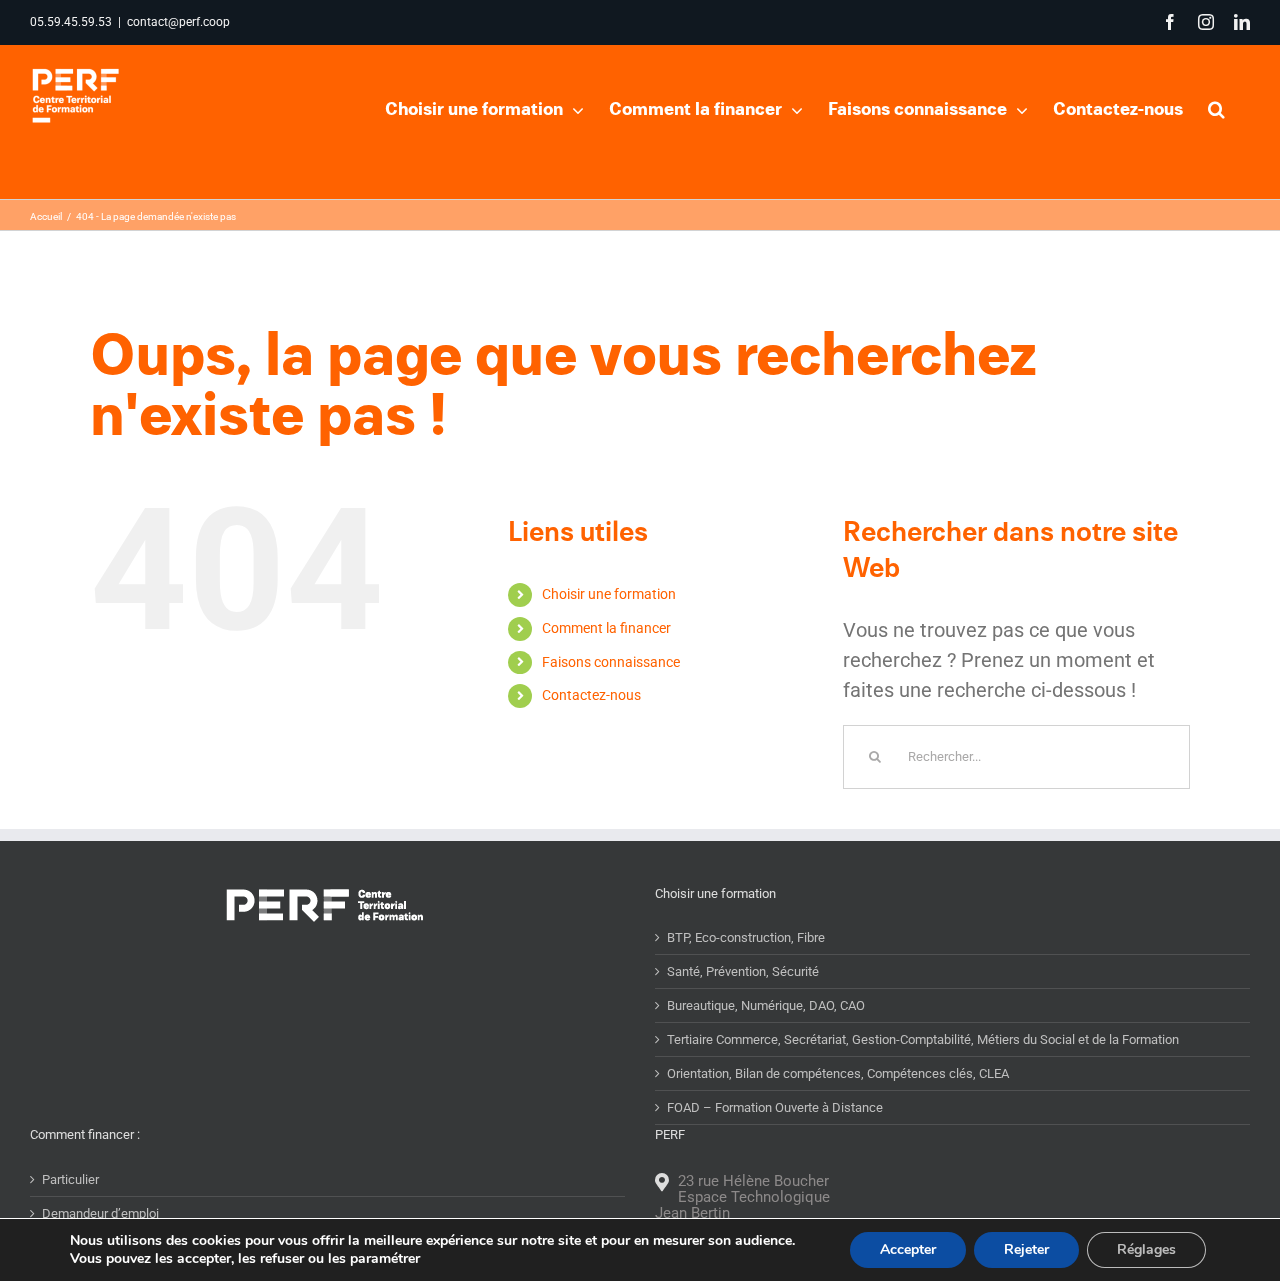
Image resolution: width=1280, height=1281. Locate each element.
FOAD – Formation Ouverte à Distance (775, 1107)
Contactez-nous (591, 695)
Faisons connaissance (611, 662)
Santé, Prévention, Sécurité (743, 971)
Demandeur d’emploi (100, 1213)
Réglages (1146, 1249)
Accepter (908, 1249)
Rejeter (1026, 1249)
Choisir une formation (609, 594)
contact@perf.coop (178, 22)
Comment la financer (606, 628)
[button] (1216, 107)
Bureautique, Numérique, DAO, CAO (766, 1005)
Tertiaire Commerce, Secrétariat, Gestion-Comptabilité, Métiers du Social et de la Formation (923, 1039)
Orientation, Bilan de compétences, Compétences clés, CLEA (838, 1073)
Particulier (70, 1179)
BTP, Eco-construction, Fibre (746, 937)
